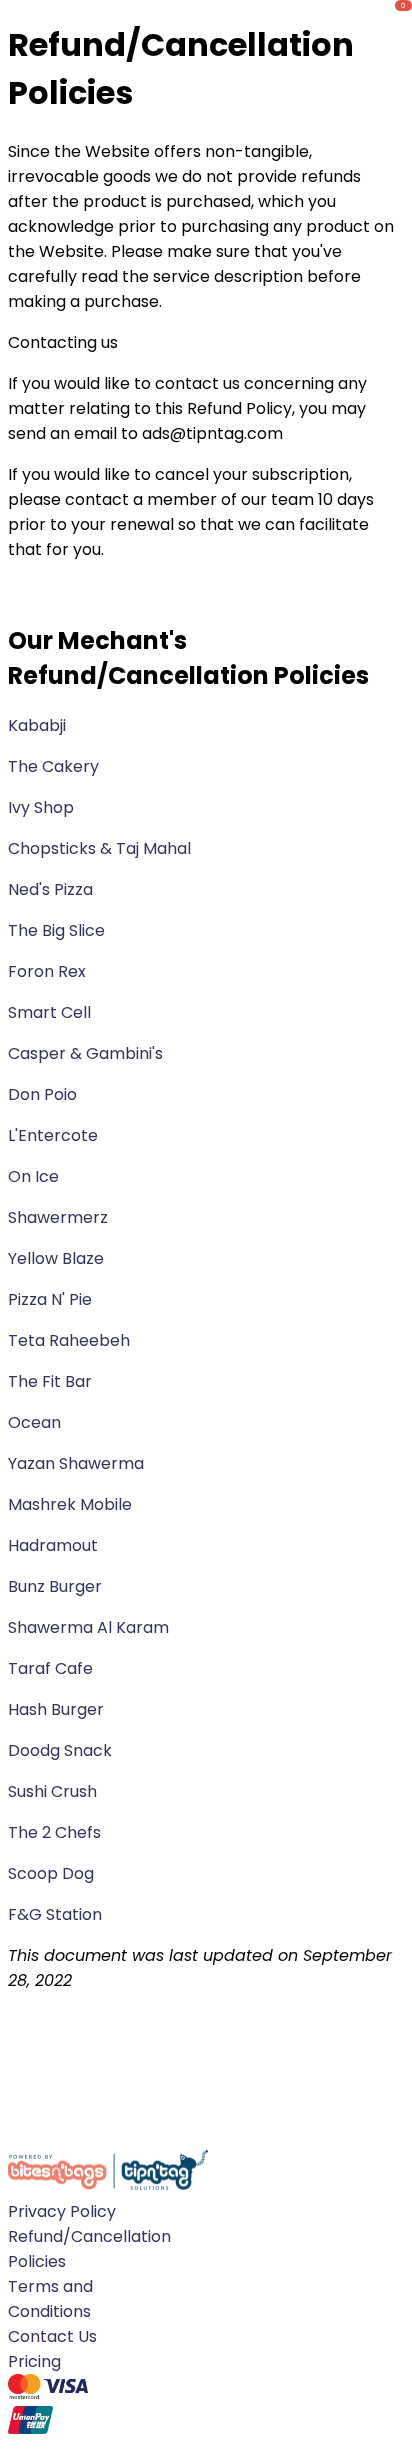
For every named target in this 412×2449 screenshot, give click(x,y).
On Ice (33, 1176)
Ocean (36, 1422)
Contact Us (52, 2336)
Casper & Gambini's (85, 1053)
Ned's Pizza (50, 889)
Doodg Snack (62, 1750)
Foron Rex (47, 971)
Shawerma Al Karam (90, 1627)
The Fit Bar (50, 1381)
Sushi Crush (54, 1791)
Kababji (37, 725)
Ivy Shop (41, 807)
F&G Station (57, 1914)
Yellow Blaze (56, 1258)
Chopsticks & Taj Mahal (99, 848)
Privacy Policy (62, 2211)
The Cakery (53, 766)
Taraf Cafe (52, 1668)
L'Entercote (53, 1135)
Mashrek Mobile (72, 1504)
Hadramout (53, 1545)
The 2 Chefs (56, 1832)
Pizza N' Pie (52, 1299)
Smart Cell (49, 1012)
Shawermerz (58, 1217)
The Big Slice (56, 930)
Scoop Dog (53, 1873)
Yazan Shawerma (78, 1463)
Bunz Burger (57, 1586)
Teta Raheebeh (69, 1340)
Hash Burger (58, 1709)
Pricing (34, 2361)
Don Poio (42, 1094)
